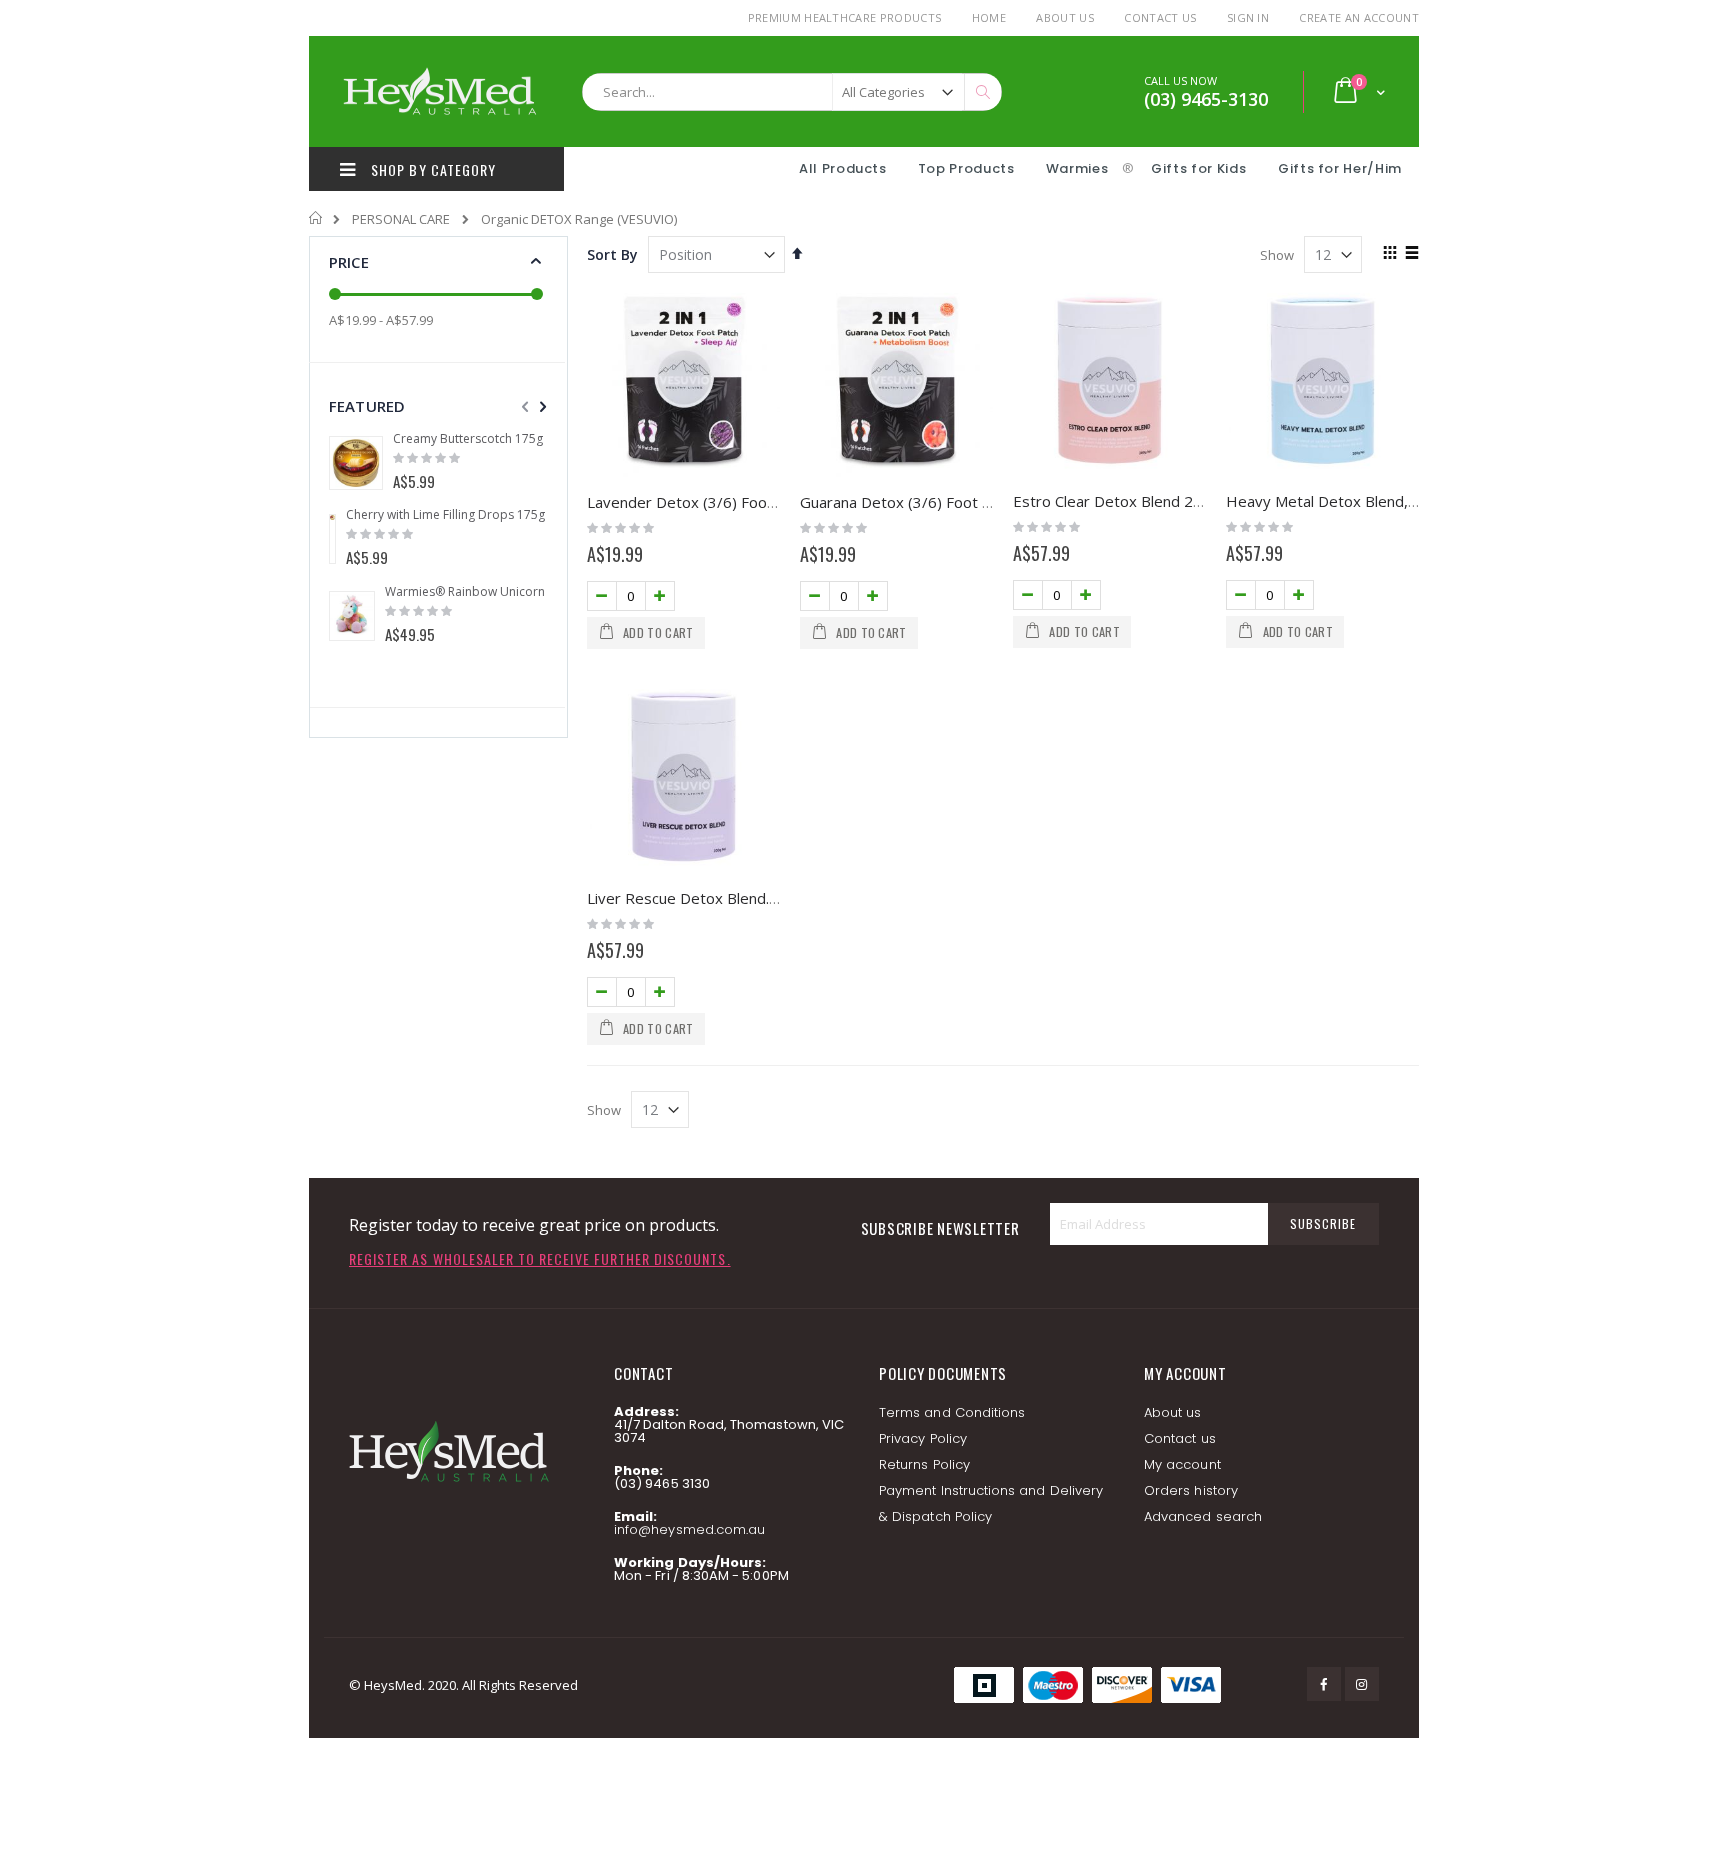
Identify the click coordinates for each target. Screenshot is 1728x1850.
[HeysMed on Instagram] (1362, 1684)
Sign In (1248, 17)
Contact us (1180, 1438)
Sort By (612, 254)
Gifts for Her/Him (1340, 168)
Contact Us (1160, 17)
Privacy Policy (923, 1438)
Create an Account (1359, 17)
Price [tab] (349, 262)
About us (1173, 1412)
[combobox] (792, 92)
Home (989, 17)
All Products (843, 168)
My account (1182, 1464)
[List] (1411, 254)
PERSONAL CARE (401, 219)
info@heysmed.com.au (689, 1529)
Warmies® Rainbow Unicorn (465, 592)
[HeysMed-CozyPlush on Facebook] (1324, 1684)
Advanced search (1203, 1516)
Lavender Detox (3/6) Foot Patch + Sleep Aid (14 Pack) (775, 502)
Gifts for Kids (1200, 168)
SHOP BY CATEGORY (431, 169)
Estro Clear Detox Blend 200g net (1130, 501)
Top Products (966, 168)
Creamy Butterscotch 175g (468, 439)
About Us (1065, 17)
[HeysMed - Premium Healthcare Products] (439, 91)
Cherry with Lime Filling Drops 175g (445, 515)
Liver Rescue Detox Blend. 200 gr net (716, 898)
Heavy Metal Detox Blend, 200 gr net (1355, 501)
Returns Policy (924, 1464)
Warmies (1077, 168)
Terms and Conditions (952, 1412)
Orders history (1191, 1490)
